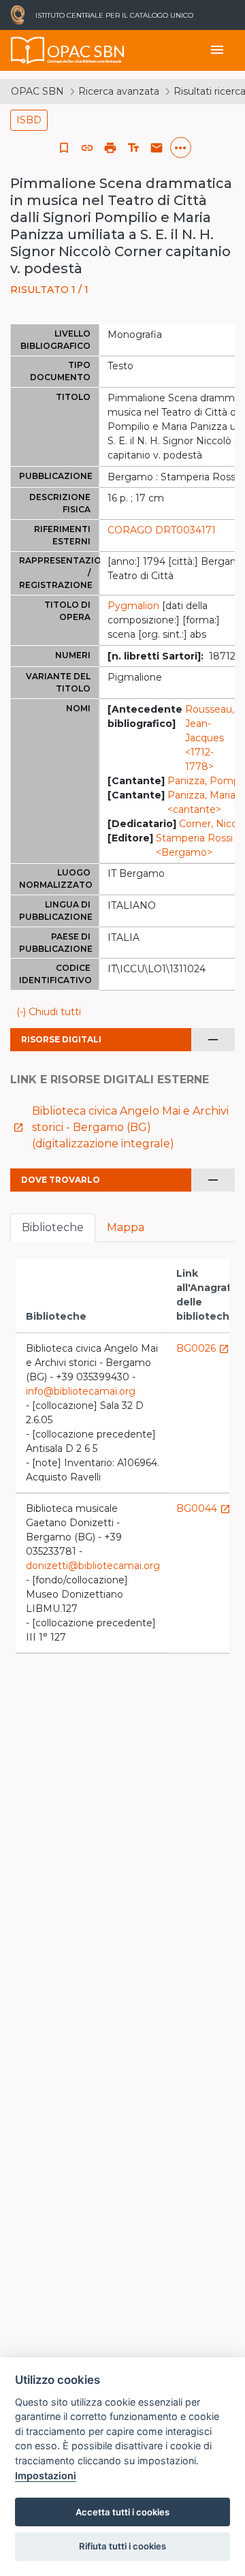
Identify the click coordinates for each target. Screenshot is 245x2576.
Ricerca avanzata (119, 91)
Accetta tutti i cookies (122, 2512)
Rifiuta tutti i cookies (122, 2546)
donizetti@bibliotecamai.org (93, 1566)
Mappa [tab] (126, 1227)
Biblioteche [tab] (53, 1227)
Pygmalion (133, 606)
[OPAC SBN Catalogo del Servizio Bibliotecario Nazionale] (28, 50)
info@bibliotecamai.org (81, 1391)
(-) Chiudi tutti (49, 1012)
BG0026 (203, 1348)
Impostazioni (46, 2476)
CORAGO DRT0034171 (162, 530)
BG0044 (203, 1508)
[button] (87, 148)
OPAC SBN (37, 91)
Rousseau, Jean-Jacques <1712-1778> (210, 738)
